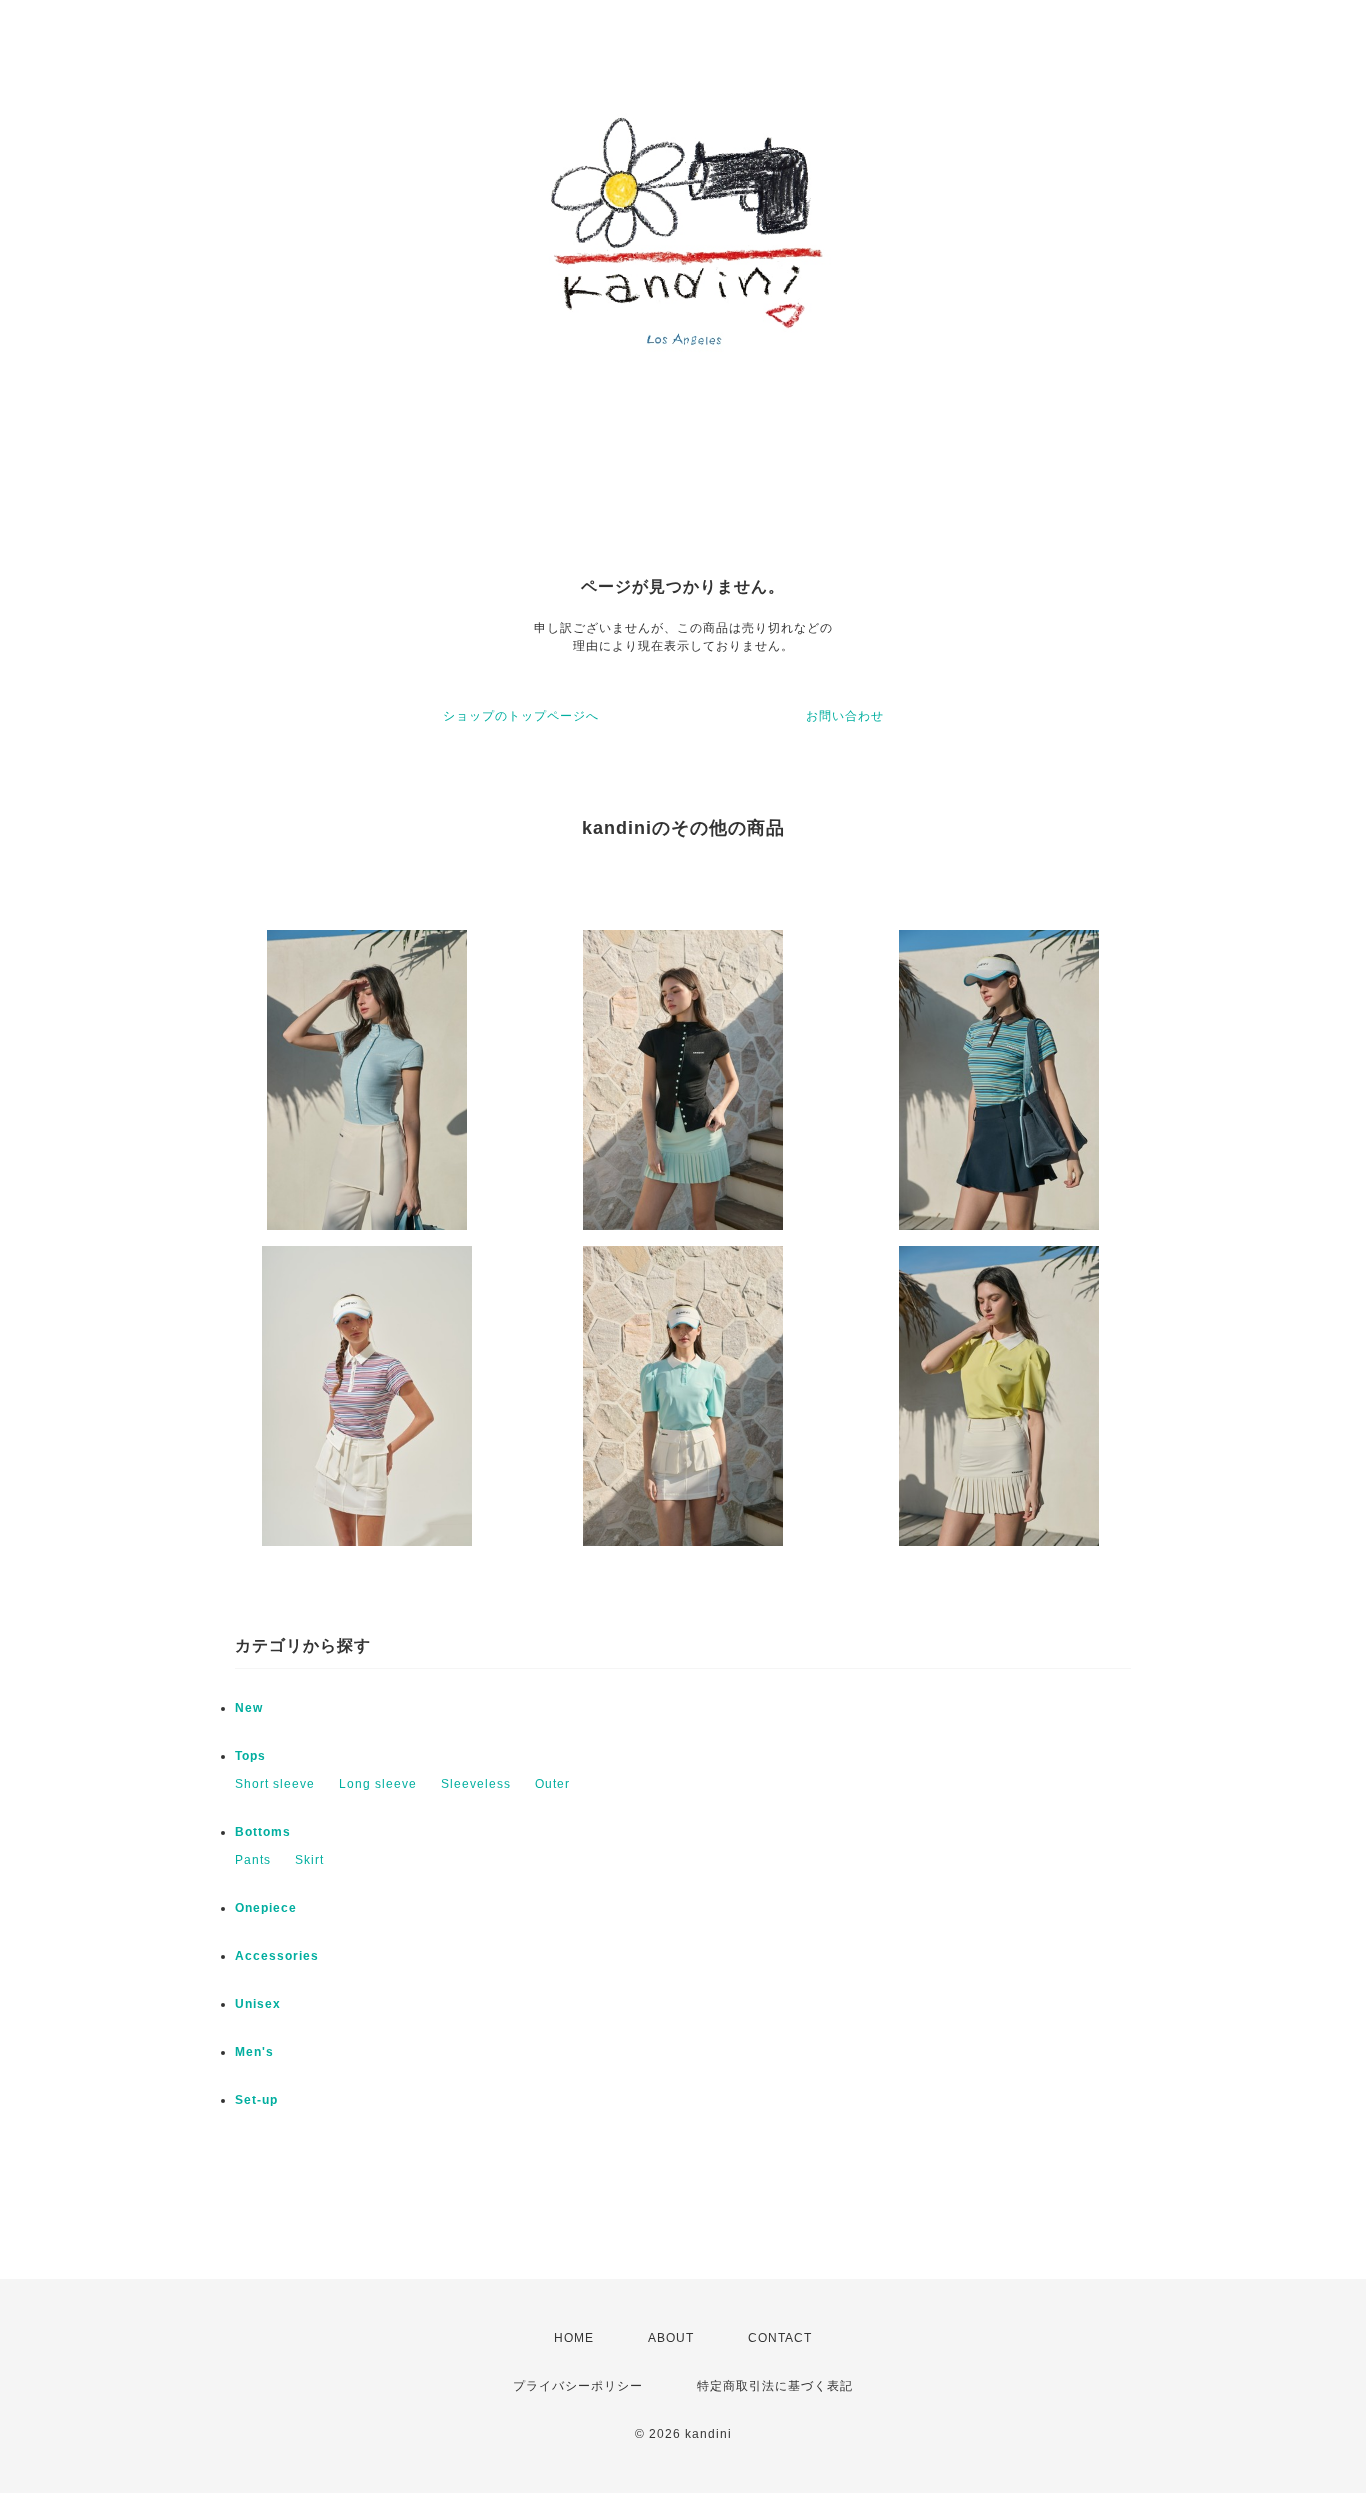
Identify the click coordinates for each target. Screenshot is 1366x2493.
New (249, 1708)
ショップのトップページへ (521, 716)
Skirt (309, 1860)
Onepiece (266, 1908)
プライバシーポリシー (578, 2386)
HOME (574, 2338)
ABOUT (671, 2338)
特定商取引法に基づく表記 (775, 2386)
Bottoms (263, 1832)
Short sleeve (275, 1784)
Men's (254, 2052)
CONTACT (780, 2338)
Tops (250, 1756)
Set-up (256, 2100)
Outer (552, 1784)
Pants (253, 1860)
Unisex (258, 2004)
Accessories (277, 1956)
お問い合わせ (845, 716)
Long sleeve (378, 1784)
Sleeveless (476, 1784)
